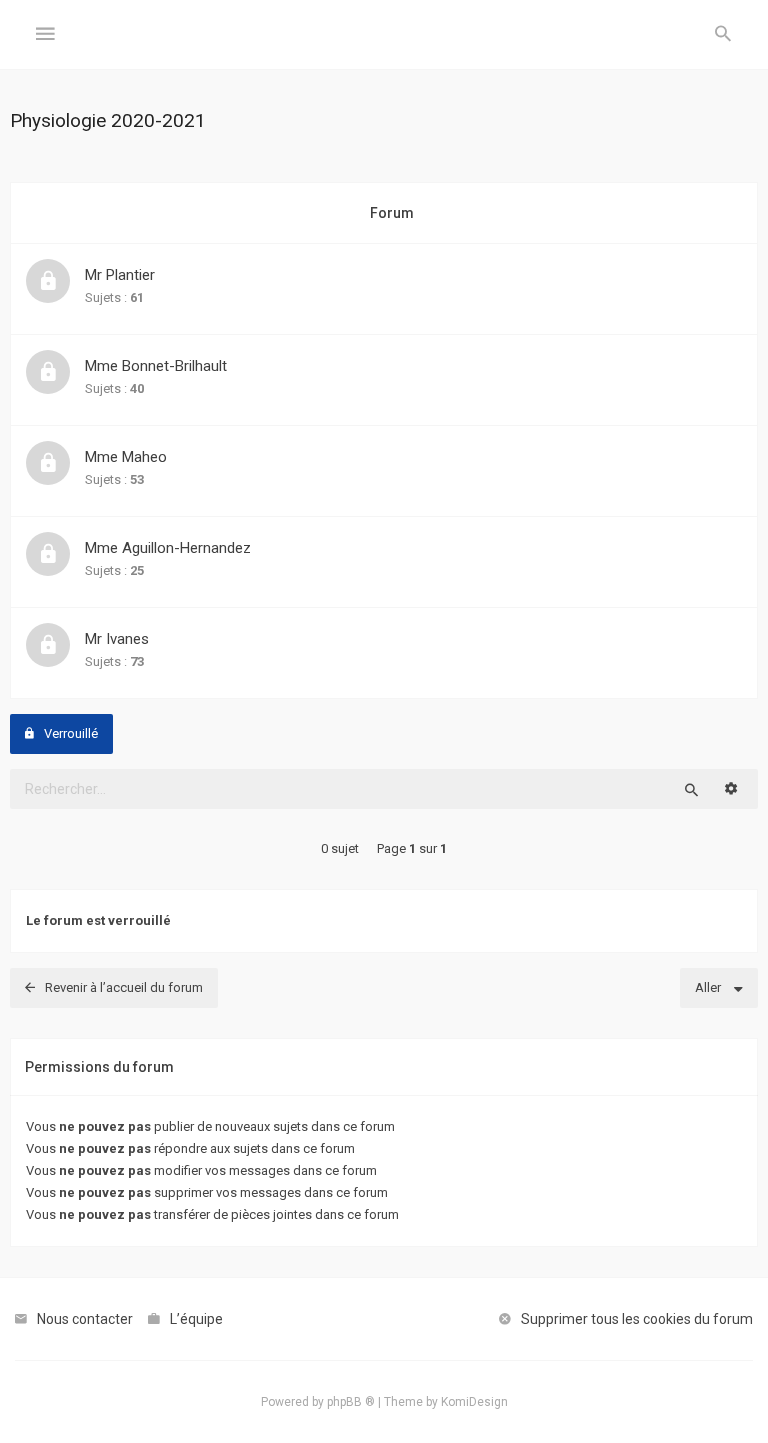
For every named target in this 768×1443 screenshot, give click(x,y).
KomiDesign (474, 1402)
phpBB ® (351, 1402)
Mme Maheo (126, 457)
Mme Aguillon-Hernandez (168, 548)
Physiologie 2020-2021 (108, 120)
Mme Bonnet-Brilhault (156, 366)
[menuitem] (723, 35)
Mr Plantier (120, 275)
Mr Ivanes (117, 639)
